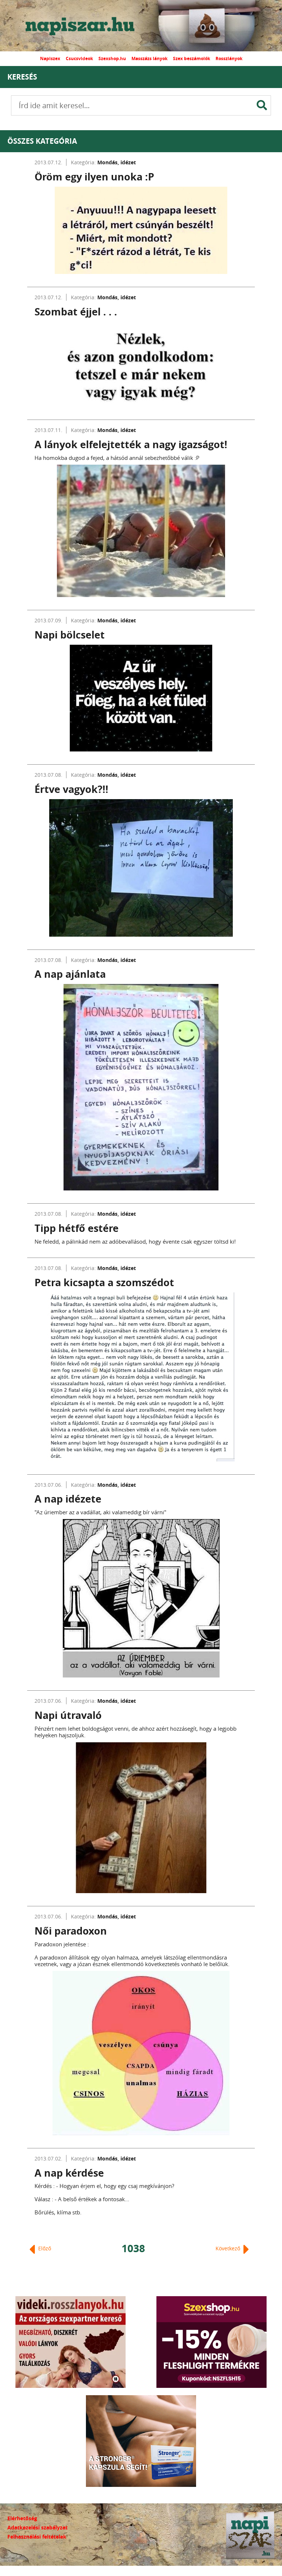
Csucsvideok (79, 58)
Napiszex (50, 58)
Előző (44, 2248)
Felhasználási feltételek (37, 2537)
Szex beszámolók (191, 58)
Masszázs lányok (149, 58)
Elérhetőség (22, 2518)
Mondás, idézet (117, 162)
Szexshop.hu (112, 58)
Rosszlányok (229, 58)
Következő (229, 2248)
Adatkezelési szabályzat (37, 2527)
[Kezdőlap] (86, 26)
